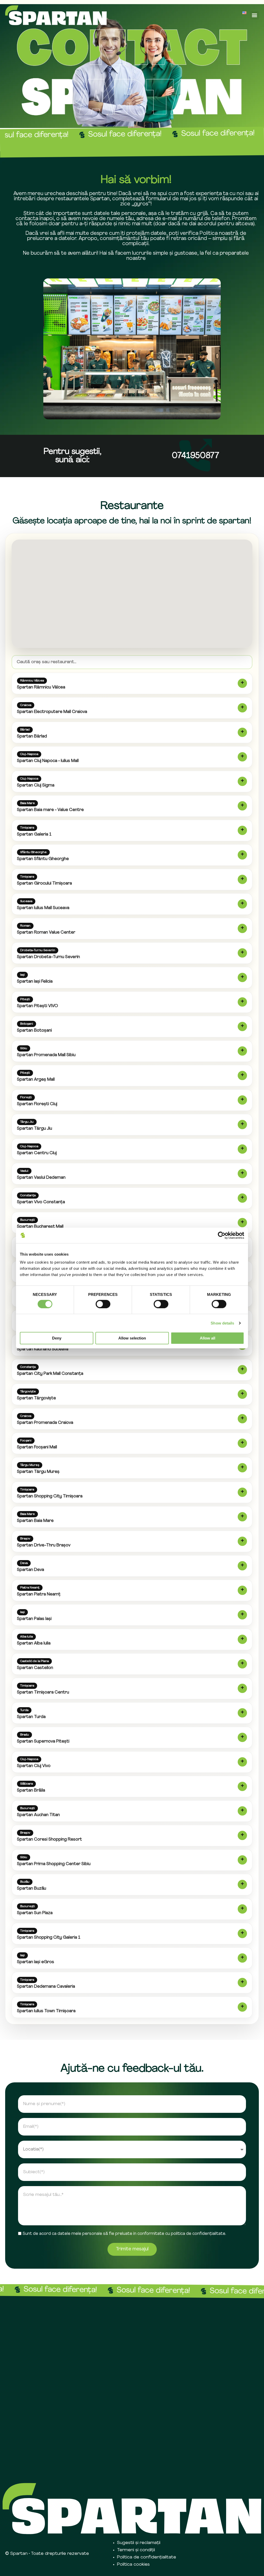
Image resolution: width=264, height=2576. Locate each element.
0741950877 (195, 456)
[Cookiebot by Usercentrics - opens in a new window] (222, 1235)
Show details (222, 1323)
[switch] (103, 1304)
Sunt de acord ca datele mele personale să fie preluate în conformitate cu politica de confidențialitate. (124, 2234)
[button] (255, 15)
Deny (57, 1338)
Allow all (208, 1338)
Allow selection (132, 1338)
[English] (244, 13)
